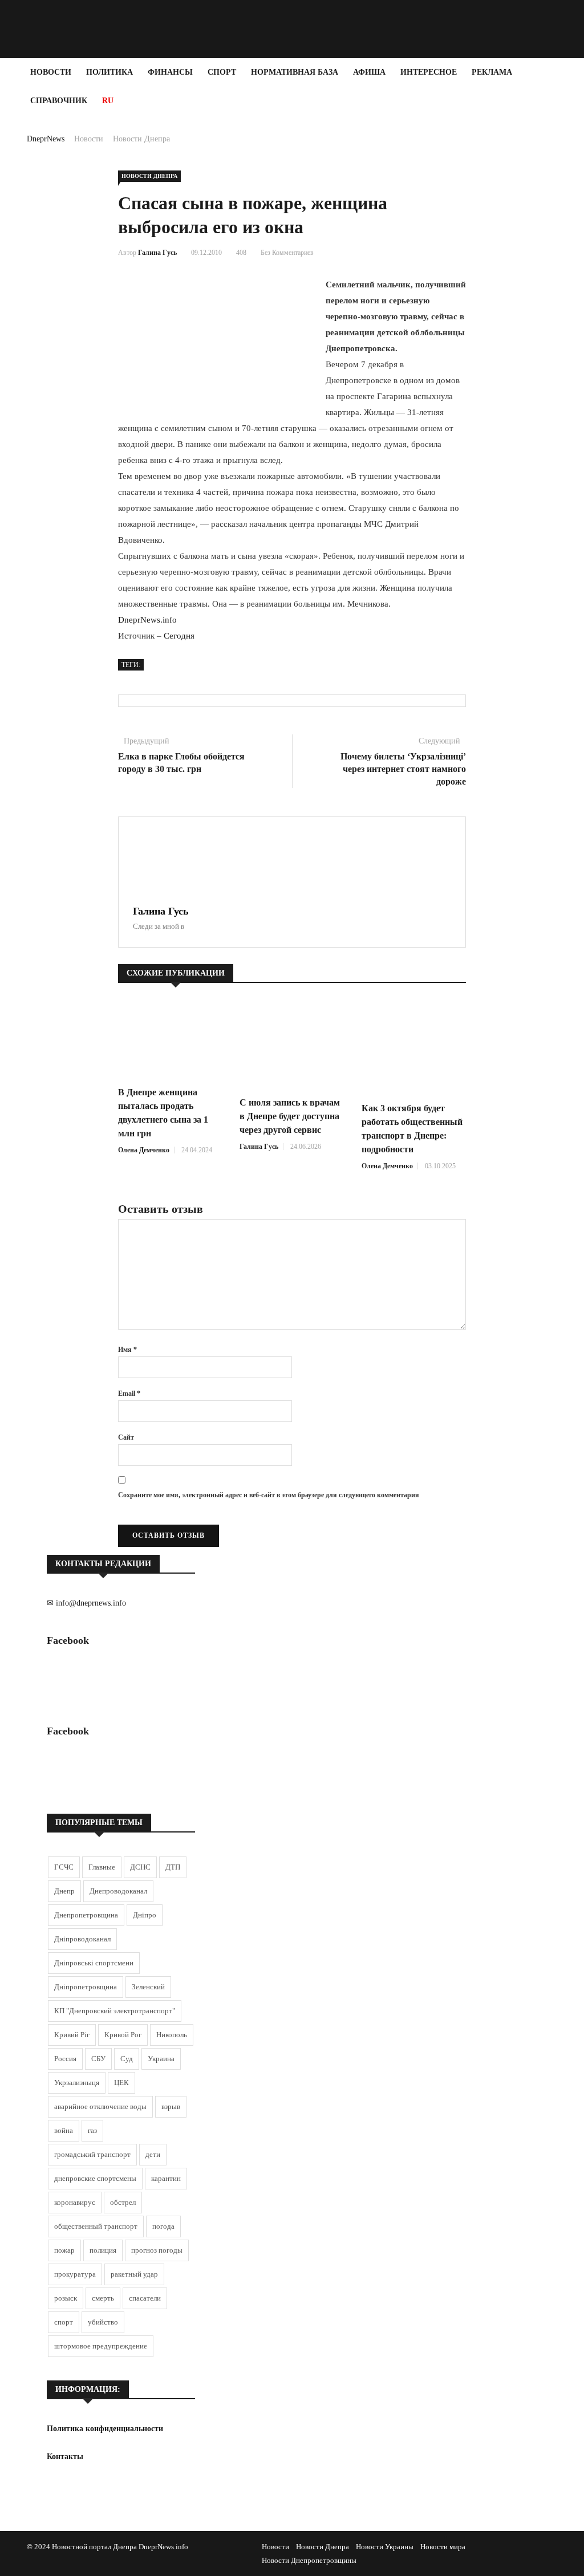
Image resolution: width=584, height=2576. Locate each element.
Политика (109, 72)
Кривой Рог (123, 2035)
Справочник (59, 101)
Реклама (492, 72)
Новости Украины (385, 2547)
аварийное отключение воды (100, 2106)
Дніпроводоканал (82, 1939)
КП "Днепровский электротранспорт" (115, 2011)
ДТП (173, 1867)
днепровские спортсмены (95, 2178)
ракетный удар (134, 2274)
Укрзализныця (77, 2083)
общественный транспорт (96, 2226)
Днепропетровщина (86, 1915)
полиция (103, 2250)
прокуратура (75, 2274)
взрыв (171, 2106)
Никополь (172, 2035)
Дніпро (145, 1915)
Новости (51, 72)
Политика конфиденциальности (105, 2429)
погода (163, 2226)
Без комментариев (287, 253)
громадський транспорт (92, 2154)
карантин (166, 2178)
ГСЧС (64, 1867)
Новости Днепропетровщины (309, 2560)
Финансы (170, 72)
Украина (161, 2059)
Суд (127, 2059)
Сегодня (179, 636)
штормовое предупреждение (101, 2346)
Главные (102, 1867)
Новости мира (443, 2547)
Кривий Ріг (72, 2035)
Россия (65, 2059)
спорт (64, 2322)
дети (153, 2154)
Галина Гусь (157, 253)
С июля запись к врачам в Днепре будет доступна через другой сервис (290, 1116)
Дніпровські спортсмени (94, 1963)
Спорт (222, 72)
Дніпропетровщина (86, 1987)
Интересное (429, 72)
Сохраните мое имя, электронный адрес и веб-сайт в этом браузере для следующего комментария (269, 1495)
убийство (103, 2322)
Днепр (64, 1891)
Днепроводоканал (118, 1891)
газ (92, 2130)
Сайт (126, 1437)
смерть (103, 2298)
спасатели (145, 2298)
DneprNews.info (147, 620)
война (64, 2130)
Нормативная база (295, 72)
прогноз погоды (157, 2250)
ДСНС (140, 1867)
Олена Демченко (144, 1150)
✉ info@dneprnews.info (86, 1603)
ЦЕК (121, 2083)
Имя (127, 1350)
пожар (64, 2250)
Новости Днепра (141, 139)
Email (129, 1393)
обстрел (123, 2202)
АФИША (369, 72)
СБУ (98, 2059)
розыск (66, 2298)
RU (108, 101)
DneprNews (46, 139)
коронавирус (75, 2202)
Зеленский (148, 1987)
